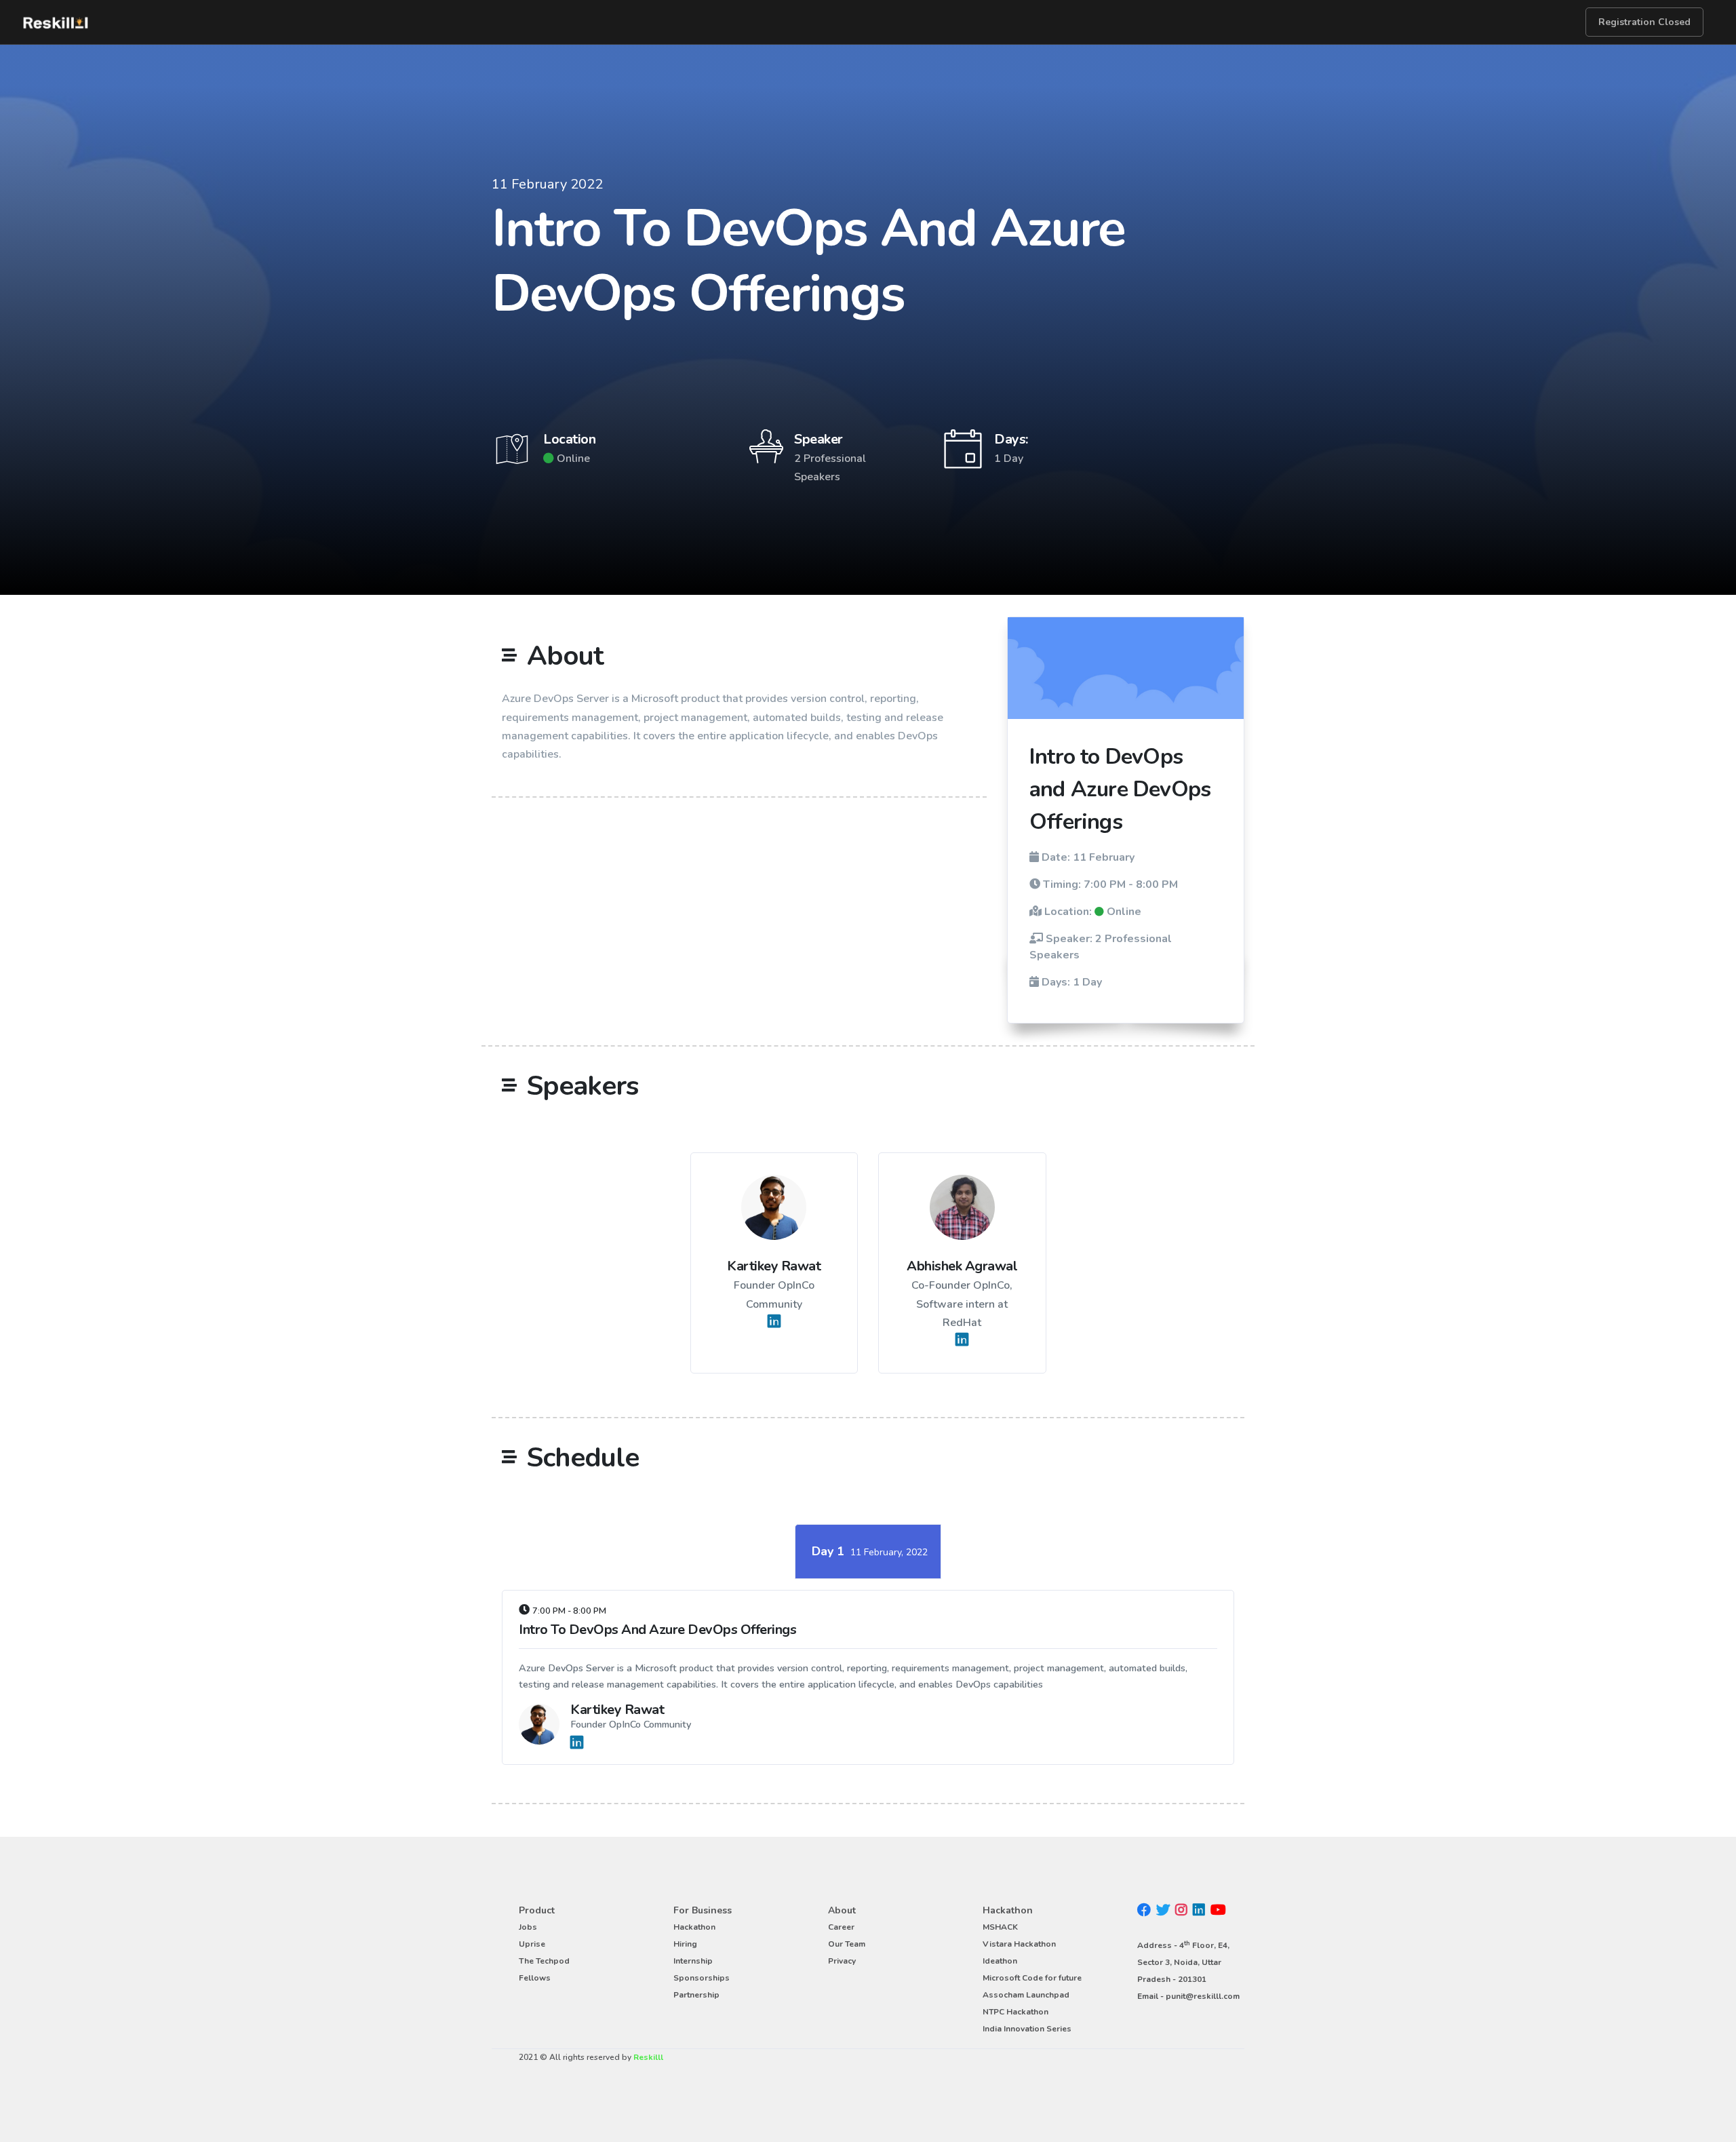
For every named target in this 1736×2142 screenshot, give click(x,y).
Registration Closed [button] (1644, 22)
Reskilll (648, 2057)
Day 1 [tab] (870, 1551)
